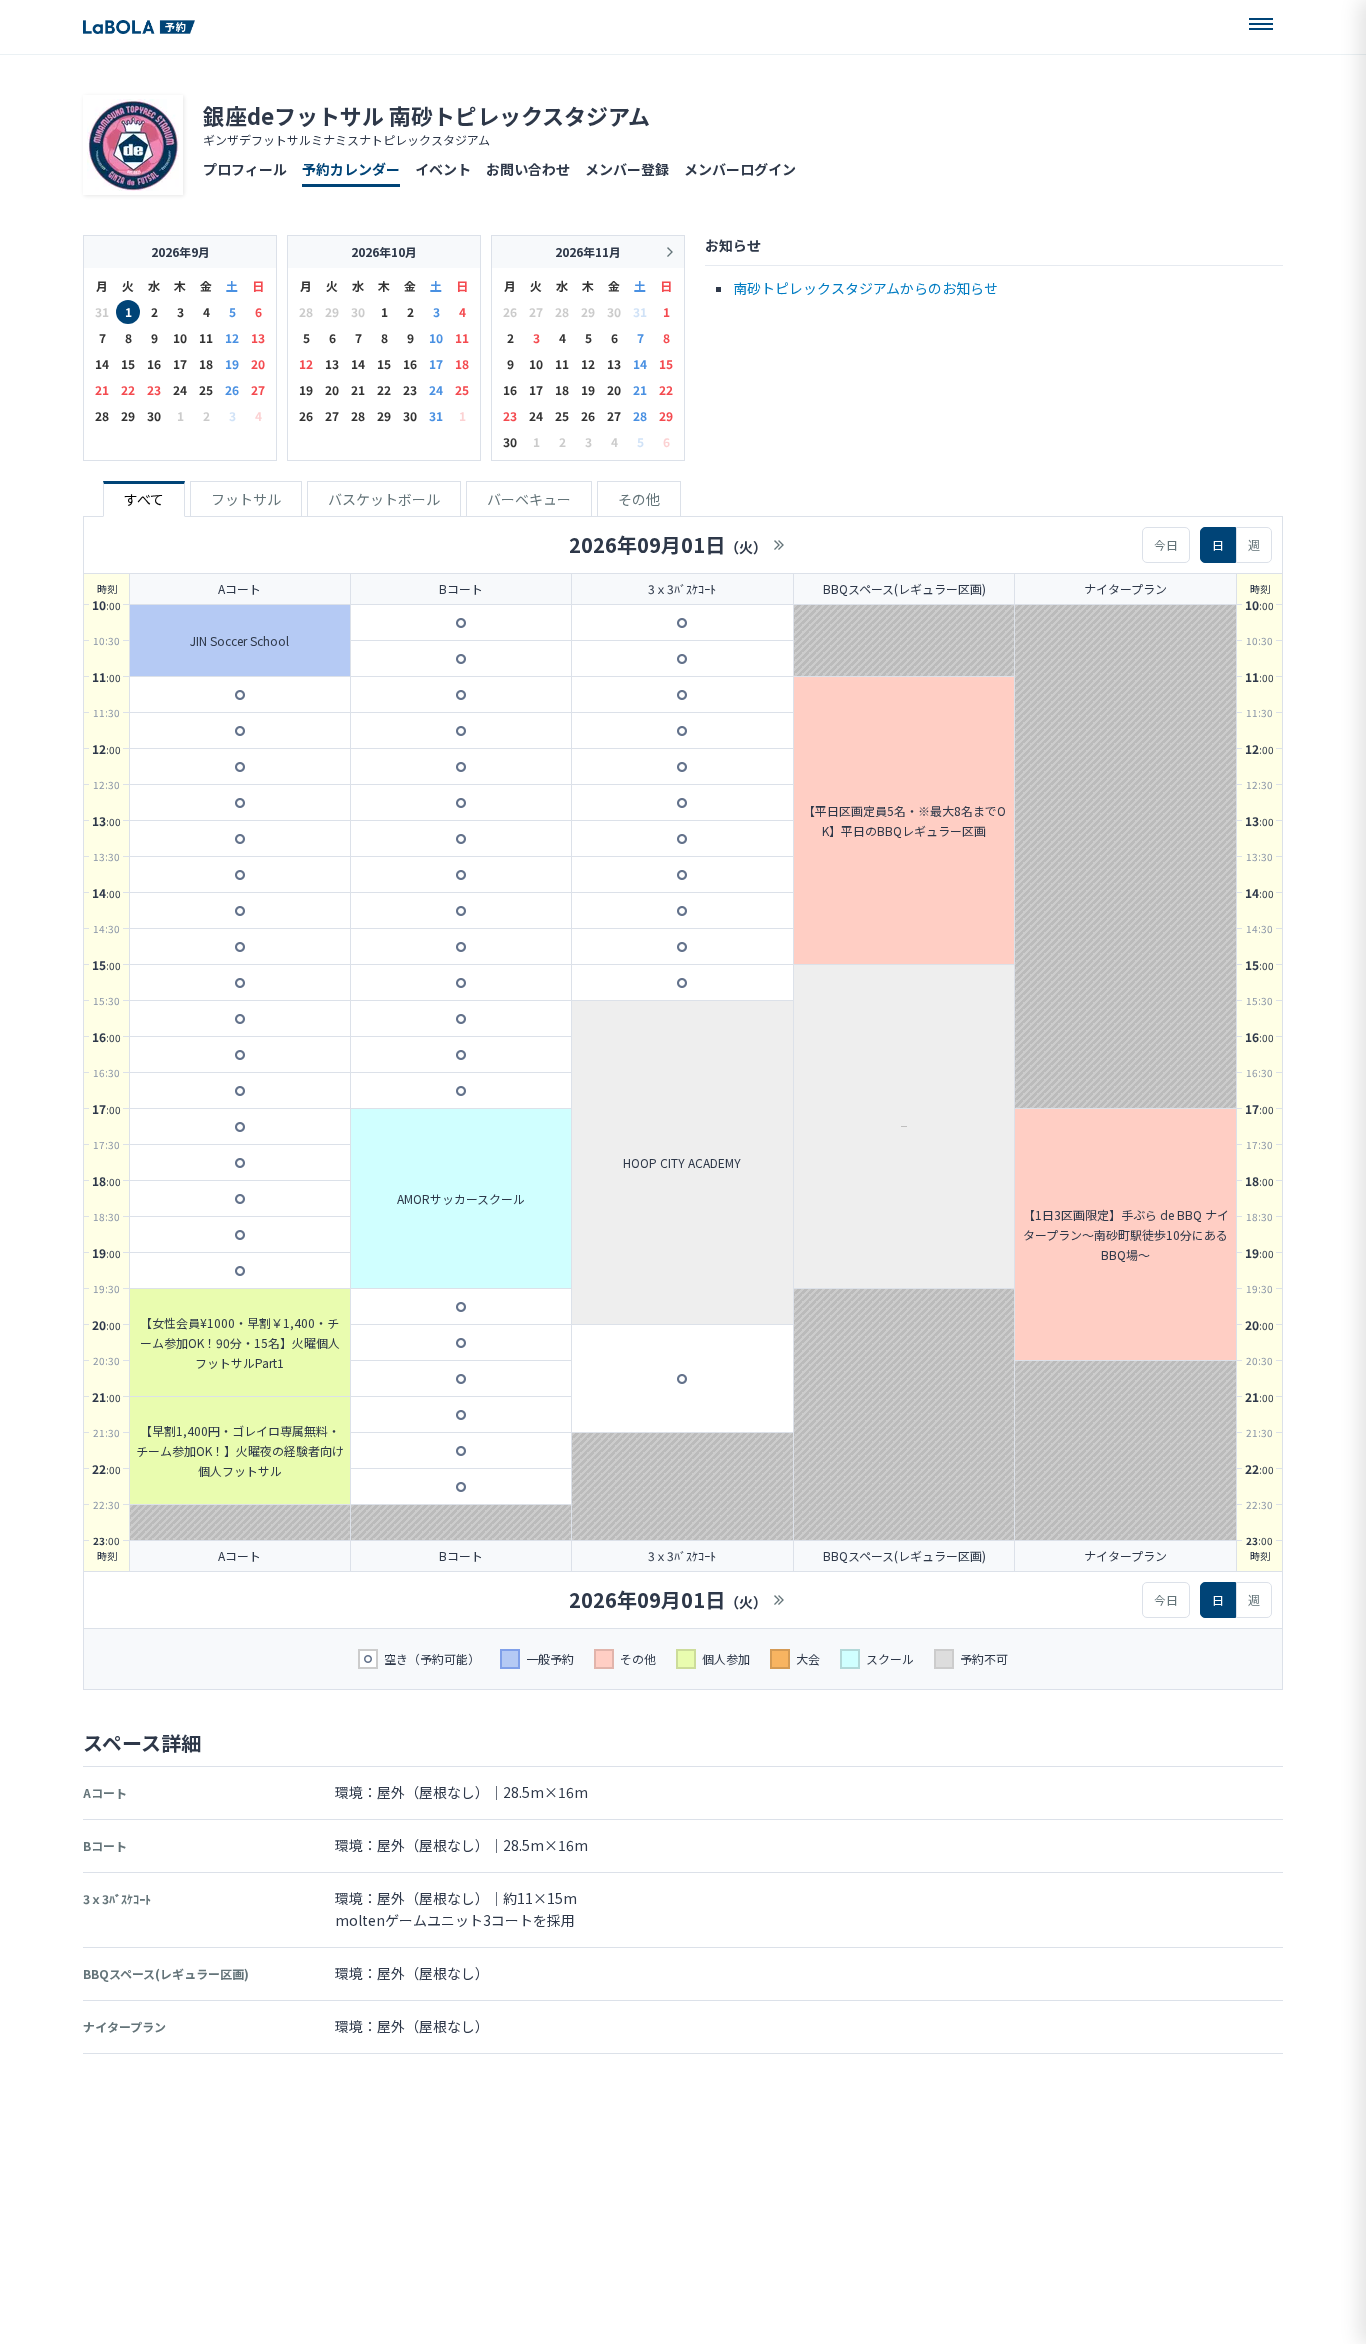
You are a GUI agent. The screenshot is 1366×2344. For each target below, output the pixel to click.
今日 (1166, 544)
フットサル (246, 499)
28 (102, 415)
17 (180, 363)
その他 (639, 499)
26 (232, 389)
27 (258, 389)
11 (206, 337)
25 (206, 389)
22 (128, 389)
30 (154, 415)
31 (436, 415)
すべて (144, 499)
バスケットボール (384, 499)
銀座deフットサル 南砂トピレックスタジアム (426, 115)
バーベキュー (529, 499)
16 (154, 363)
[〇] (240, 695)
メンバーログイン (740, 169)
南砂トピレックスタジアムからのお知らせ (865, 288)
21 (102, 389)
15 (128, 363)
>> (779, 545)
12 (232, 337)
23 (154, 389)
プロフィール (245, 169)
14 (102, 363)
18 (206, 363)
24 (180, 389)
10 (180, 337)
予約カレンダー (351, 169)
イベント (443, 169)
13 (258, 337)
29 (128, 415)
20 (258, 363)
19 (232, 363)
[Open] (1261, 24)
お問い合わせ (528, 169)
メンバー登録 (627, 169)
